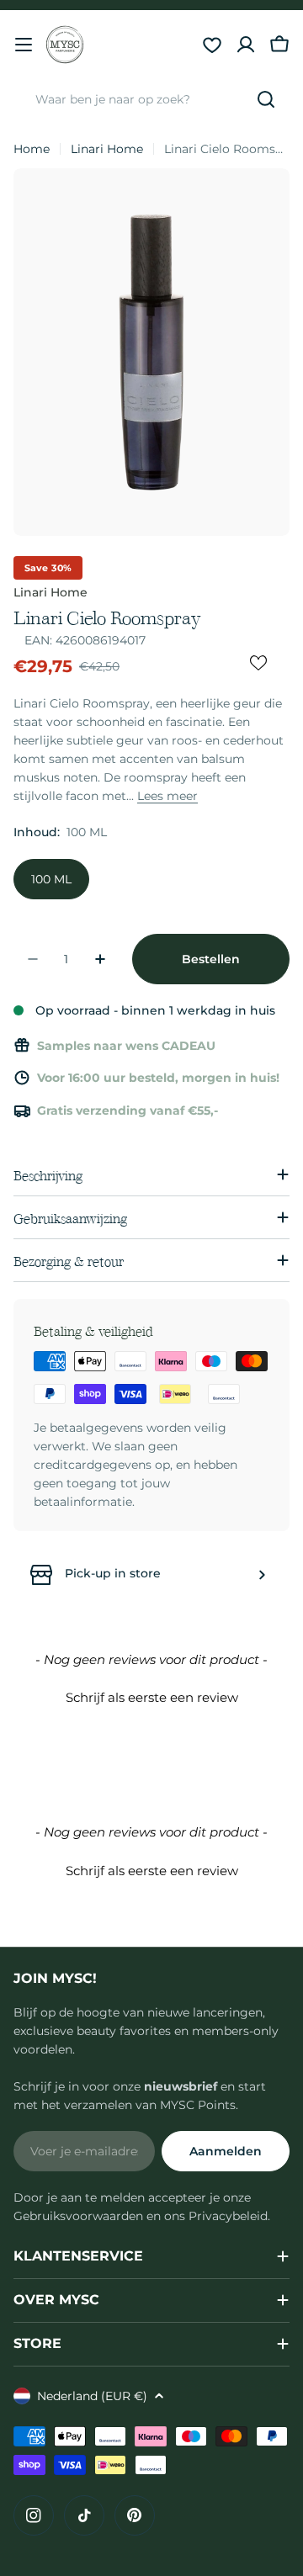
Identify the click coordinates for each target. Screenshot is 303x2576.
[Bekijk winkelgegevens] (262, 1575)
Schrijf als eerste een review (152, 1697)
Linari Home (107, 149)
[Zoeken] (266, 99)
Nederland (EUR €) (92, 2396)
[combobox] (151, 99)
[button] (151, 1695)
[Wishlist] (212, 45)
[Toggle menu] (24, 45)
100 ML (51, 879)
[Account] (246, 45)
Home (32, 149)
